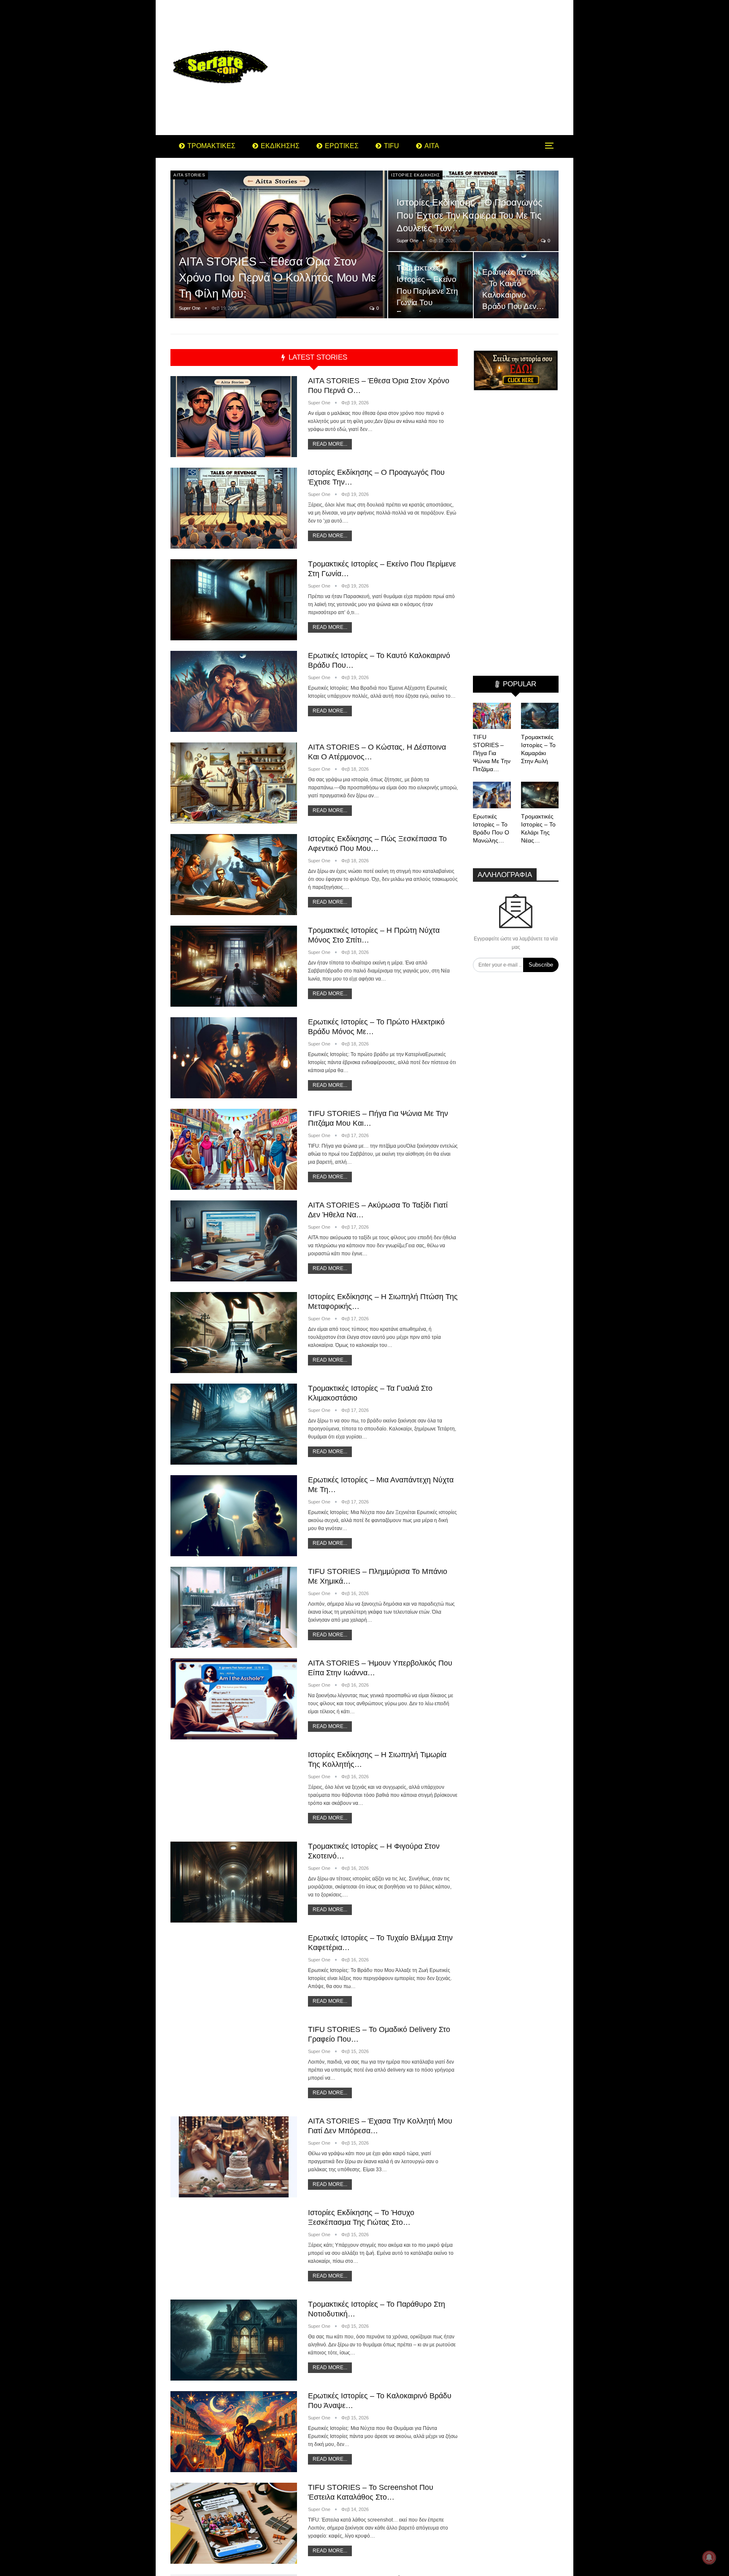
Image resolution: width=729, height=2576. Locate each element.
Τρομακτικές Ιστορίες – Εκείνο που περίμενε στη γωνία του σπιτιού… (427, 291)
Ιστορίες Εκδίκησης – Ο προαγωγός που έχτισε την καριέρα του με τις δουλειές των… (470, 215)
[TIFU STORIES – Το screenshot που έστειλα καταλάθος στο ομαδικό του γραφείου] (234, 2523)
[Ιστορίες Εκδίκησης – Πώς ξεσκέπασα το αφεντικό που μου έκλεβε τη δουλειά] (234, 875)
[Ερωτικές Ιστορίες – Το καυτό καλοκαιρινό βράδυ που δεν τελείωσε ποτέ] (234, 691)
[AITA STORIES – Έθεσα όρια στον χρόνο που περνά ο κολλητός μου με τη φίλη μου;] (279, 245)
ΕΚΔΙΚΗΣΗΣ (280, 146)
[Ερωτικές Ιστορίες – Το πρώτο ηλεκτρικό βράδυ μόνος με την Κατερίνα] (234, 1058)
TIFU (391, 146)
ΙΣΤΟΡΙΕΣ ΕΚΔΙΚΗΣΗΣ (415, 175)
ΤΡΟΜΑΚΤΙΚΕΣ (211, 146)
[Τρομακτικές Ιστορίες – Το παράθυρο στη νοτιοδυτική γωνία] (234, 2340)
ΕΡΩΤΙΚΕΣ (342, 146)
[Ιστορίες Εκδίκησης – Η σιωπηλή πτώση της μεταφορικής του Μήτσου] (234, 1333)
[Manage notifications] (709, 2557)
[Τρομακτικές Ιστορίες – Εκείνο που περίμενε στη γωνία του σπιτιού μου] (431, 285)
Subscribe (541, 965)
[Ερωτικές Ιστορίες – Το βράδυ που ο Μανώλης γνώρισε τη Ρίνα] (492, 795)
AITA (432, 146)
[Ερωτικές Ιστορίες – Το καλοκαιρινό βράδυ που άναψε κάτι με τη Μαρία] (234, 2432)
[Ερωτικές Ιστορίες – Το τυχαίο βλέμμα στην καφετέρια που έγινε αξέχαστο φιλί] (234, 1974)
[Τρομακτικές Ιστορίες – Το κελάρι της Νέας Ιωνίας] (540, 795)
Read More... (330, 444)
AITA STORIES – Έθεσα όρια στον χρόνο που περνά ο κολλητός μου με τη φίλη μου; (277, 278)
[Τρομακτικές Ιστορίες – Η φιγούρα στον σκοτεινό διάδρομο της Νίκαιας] (234, 1882)
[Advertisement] (432, 68)
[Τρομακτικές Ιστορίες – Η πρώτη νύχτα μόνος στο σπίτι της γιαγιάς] (234, 966)
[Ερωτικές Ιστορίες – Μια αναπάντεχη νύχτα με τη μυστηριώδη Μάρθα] (234, 1516)
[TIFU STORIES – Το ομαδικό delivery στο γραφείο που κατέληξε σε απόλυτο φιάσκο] (234, 2065)
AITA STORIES (189, 175)
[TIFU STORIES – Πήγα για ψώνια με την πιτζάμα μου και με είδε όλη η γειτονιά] (234, 1149)
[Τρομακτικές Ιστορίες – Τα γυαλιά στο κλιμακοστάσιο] (234, 1424)
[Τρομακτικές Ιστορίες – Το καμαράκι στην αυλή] (540, 716)
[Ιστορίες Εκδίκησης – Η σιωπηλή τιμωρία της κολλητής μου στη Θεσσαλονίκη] (234, 1790)
